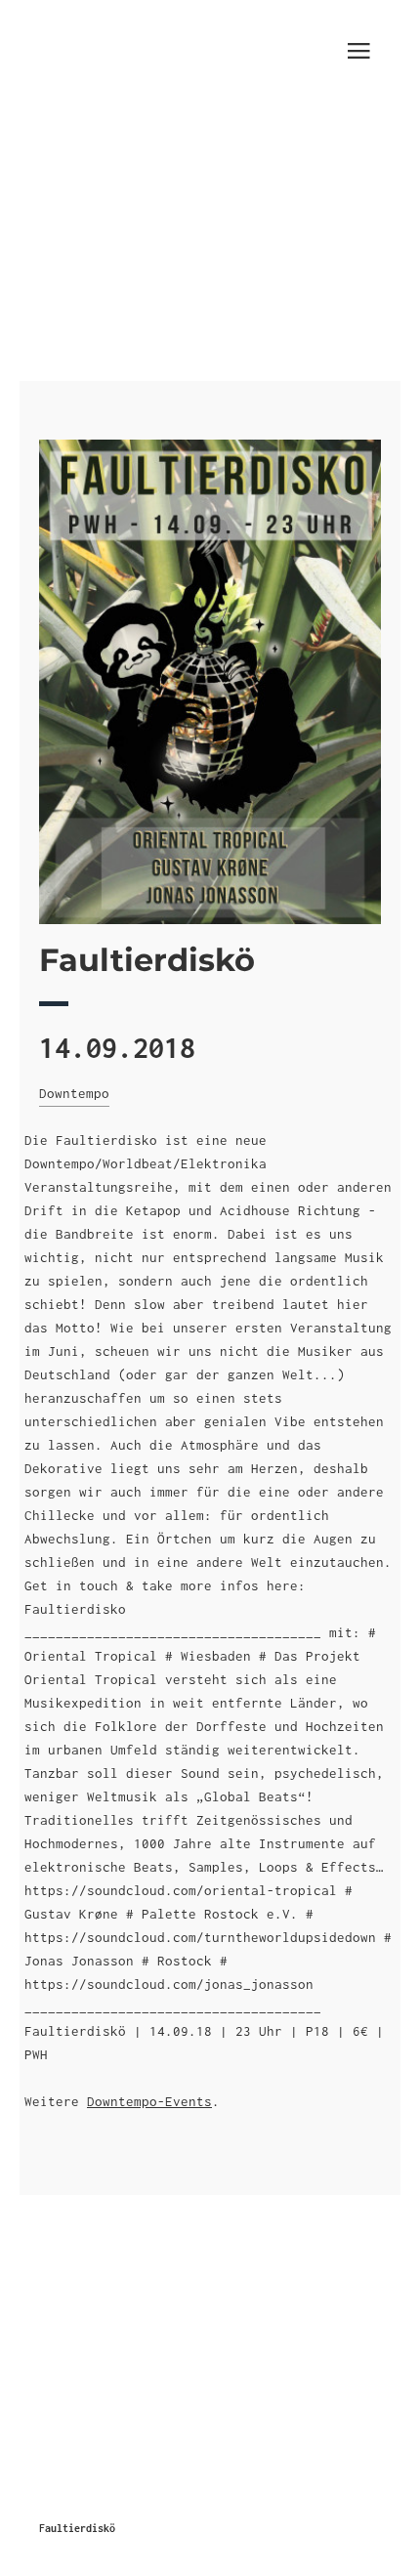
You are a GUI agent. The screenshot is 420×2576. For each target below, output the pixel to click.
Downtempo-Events (149, 2101)
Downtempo (74, 1093)
